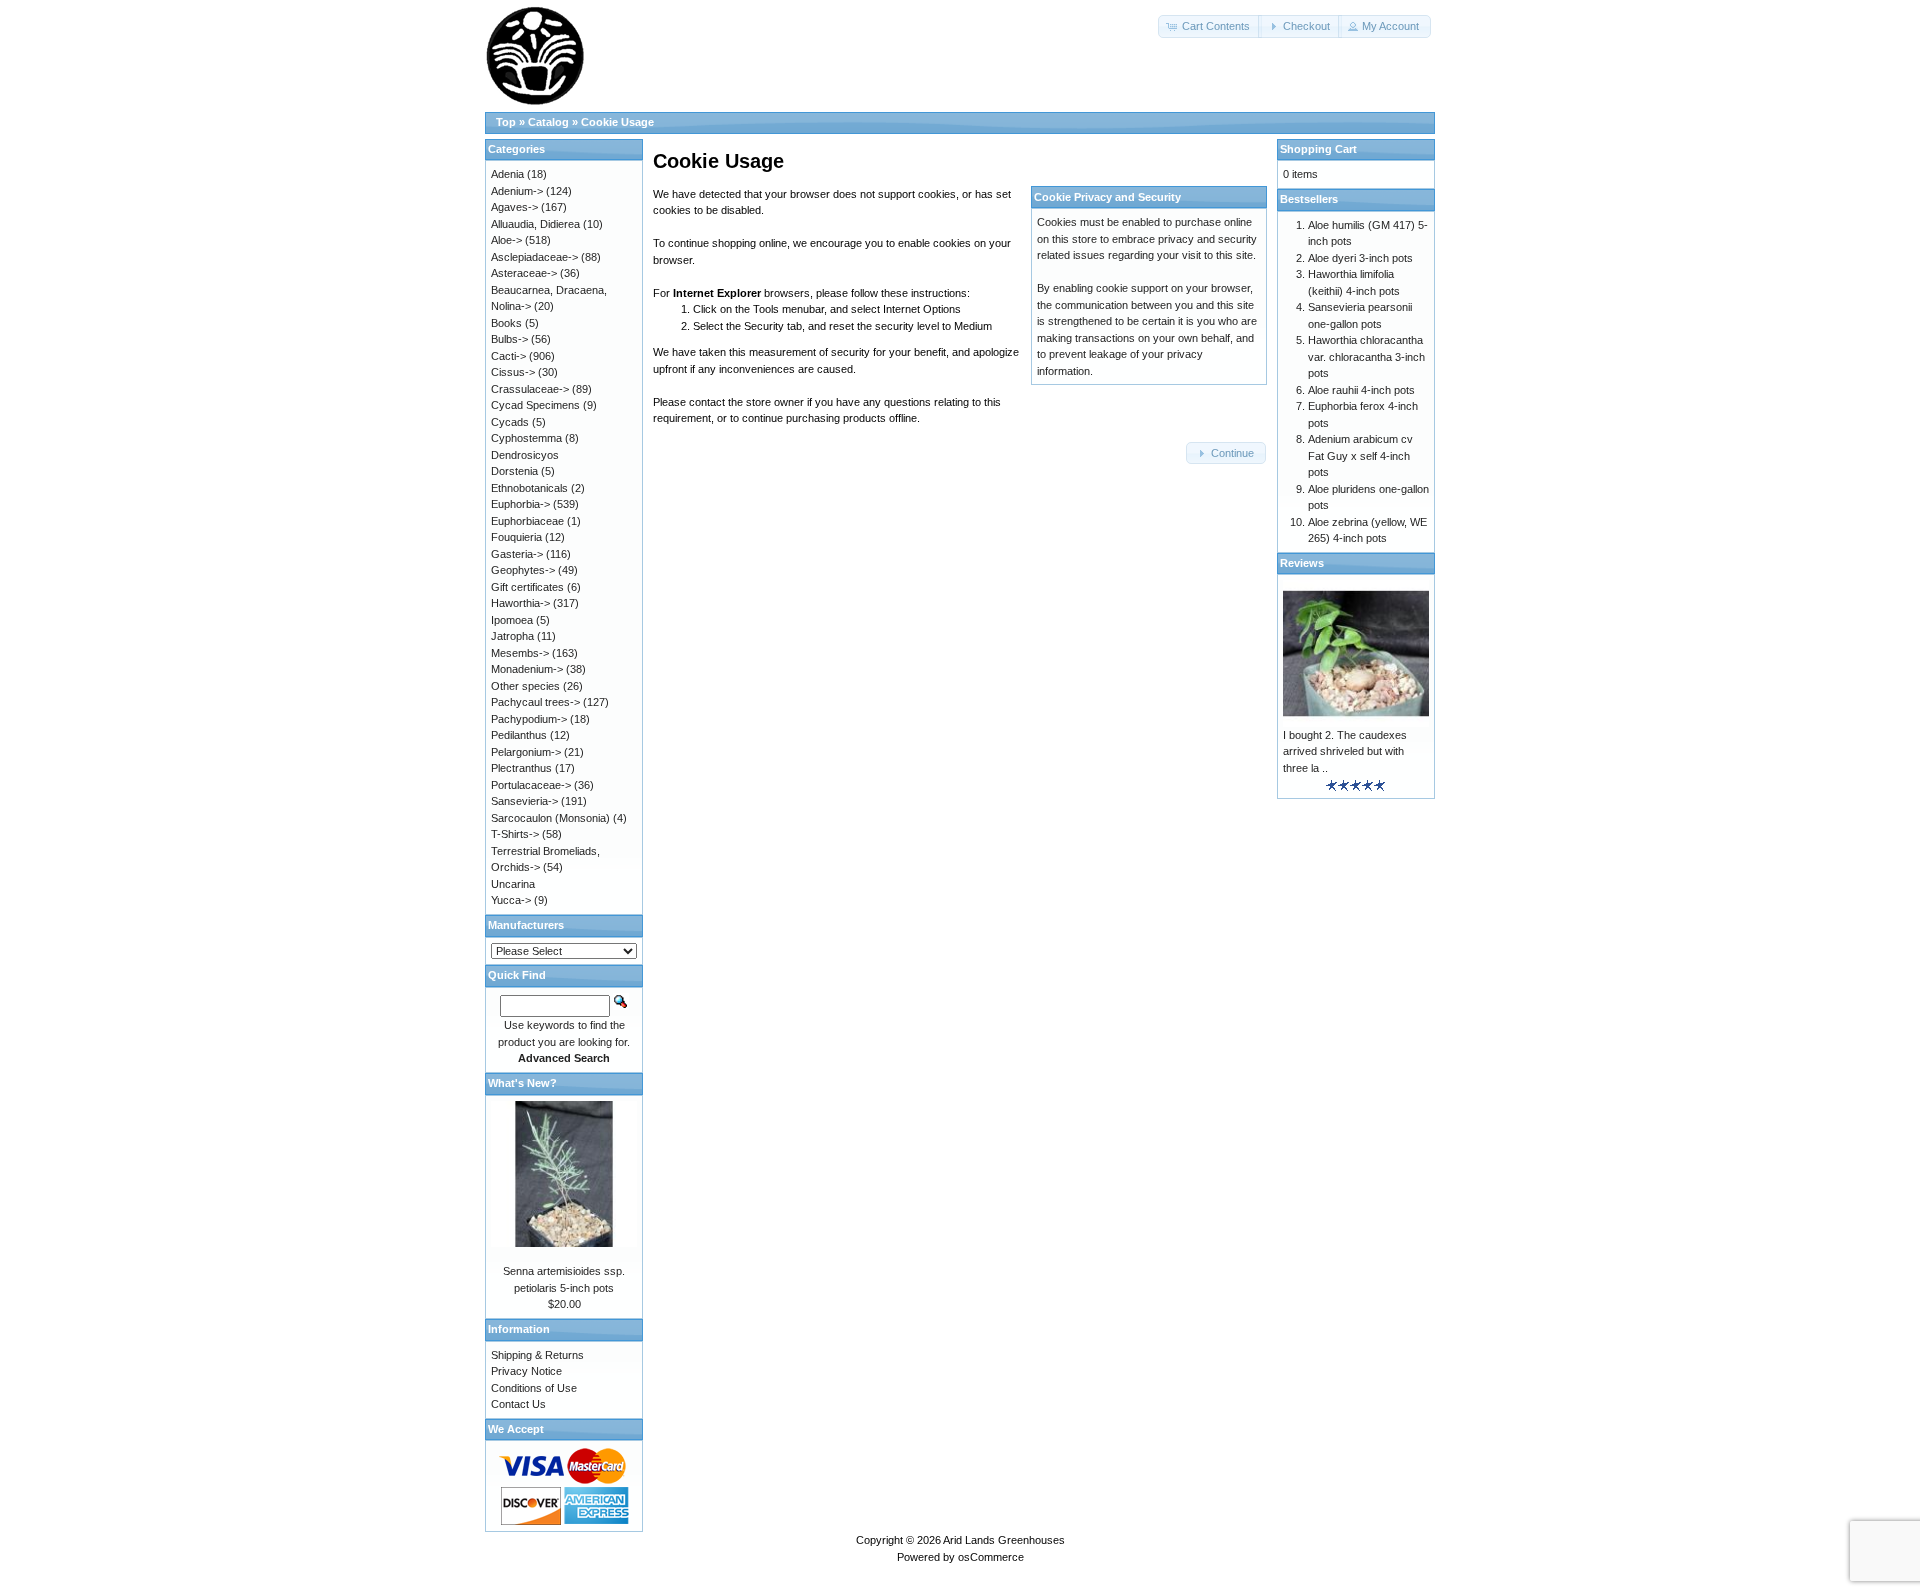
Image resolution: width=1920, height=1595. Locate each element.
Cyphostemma (526, 438)
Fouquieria (516, 537)
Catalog (548, 122)
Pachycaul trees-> (535, 702)
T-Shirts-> (515, 834)
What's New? (522, 1083)
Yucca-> (511, 900)
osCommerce (991, 1557)
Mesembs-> (520, 653)
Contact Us (518, 1404)
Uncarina (513, 884)
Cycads (510, 422)
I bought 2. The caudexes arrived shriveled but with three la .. (1345, 751)
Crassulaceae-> (530, 389)
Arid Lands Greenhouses (1004, 1540)
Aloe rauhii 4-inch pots (1361, 390)
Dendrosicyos (525, 455)
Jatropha (512, 636)
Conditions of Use (534, 1388)
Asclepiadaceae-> (534, 257)
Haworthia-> (520, 603)
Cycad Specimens (535, 405)
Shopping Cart (1318, 149)
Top (506, 122)
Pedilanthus (519, 735)
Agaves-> (514, 207)
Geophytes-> (523, 570)
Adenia (507, 174)
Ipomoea (512, 620)
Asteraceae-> (524, 273)
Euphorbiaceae (527, 521)
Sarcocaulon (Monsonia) (550, 818)
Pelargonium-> (526, 752)
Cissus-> (513, 372)
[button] (1210, 26)
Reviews (1302, 563)
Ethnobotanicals (529, 488)
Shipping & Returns (537, 1355)
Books (506, 323)
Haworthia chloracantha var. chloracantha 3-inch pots (1366, 356)
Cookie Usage (617, 122)
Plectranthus (521, 768)
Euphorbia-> (520, 504)
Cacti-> (508, 356)
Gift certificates (527, 587)
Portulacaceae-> (531, 785)
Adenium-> (517, 191)
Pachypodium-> (529, 719)
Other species (525, 686)
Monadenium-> (527, 669)
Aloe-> (506, 240)
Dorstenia (514, 471)
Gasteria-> (517, 554)
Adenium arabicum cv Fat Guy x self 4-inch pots (1360, 455)
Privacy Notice (526, 1371)
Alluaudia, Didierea (535, 224)
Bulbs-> (509, 339)
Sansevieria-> (524, 801)
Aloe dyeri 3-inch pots (1360, 258)
